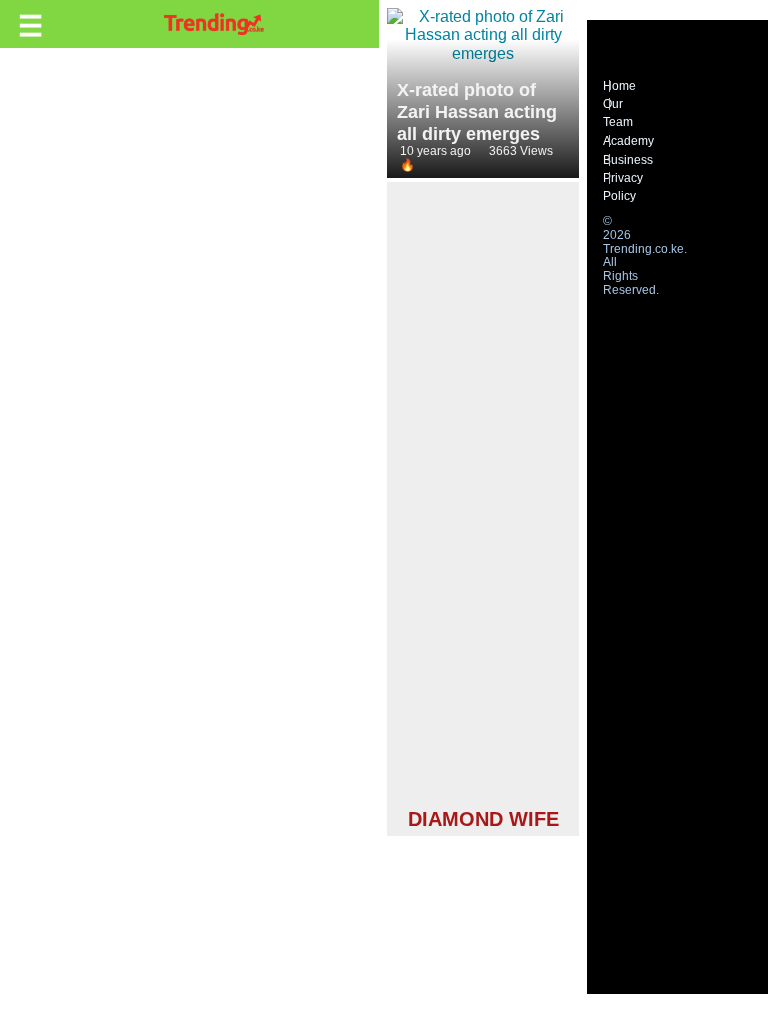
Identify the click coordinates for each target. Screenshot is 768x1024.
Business (628, 160)
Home (619, 86)
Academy (628, 141)
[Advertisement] (483, 498)
